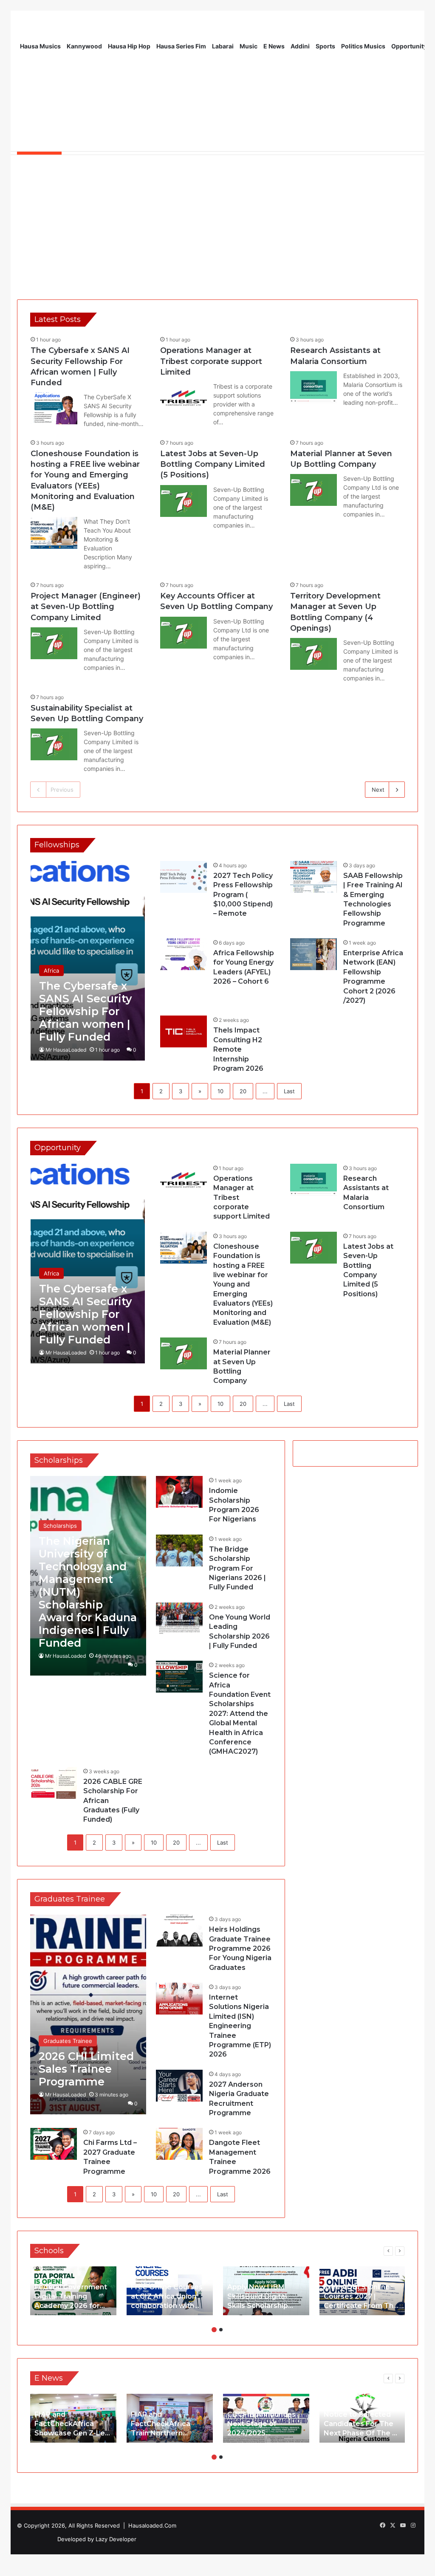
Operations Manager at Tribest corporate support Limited (211, 361)
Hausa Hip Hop (129, 46)
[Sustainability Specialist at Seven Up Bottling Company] (54, 744)
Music (249, 46)
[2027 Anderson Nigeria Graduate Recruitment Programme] (179, 2086)
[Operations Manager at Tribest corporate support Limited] (184, 398)
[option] (73, 2291)
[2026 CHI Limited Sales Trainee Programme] (88, 2015)
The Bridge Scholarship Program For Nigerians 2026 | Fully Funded (237, 1568)
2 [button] (221, 2330)
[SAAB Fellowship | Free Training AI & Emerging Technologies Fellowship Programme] (314, 877)
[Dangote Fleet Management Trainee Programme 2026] (179, 2144)
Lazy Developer (116, 2539)
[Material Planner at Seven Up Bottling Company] (314, 490)
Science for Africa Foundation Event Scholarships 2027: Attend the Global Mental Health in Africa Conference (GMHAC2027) (240, 1713)
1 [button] (214, 2330)
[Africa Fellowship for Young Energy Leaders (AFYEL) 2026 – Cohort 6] (184, 954)
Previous (62, 790)
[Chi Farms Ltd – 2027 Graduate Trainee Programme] (54, 2144)
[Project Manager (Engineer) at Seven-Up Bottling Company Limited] (54, 643)
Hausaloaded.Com (152, 2525)
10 (220, 1091)
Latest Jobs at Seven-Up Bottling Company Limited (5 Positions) (213, 464)
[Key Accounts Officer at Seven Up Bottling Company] (184, 633)
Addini (300, 46)
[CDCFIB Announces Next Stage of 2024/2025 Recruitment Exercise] (266, 2418)
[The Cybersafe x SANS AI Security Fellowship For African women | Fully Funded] (54, 408)
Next (378, 790)
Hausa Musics (40, 46)
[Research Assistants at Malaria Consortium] (314, 387)
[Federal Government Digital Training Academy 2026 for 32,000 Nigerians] (73, 2291)
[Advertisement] (217, 223)
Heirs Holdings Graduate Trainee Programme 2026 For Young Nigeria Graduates (240, 1948)
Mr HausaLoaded (66, 1050)
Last (289, 1091)
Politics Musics (363, 46)
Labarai (223, 46)
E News (274, 46)
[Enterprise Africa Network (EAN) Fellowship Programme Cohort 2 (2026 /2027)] (314, 954)
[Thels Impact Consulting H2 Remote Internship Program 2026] (184, 1031)
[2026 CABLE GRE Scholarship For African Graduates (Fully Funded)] (54, 1783)
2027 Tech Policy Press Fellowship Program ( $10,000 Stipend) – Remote (243, 895)
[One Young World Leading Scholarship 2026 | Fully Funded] (179, 1618)
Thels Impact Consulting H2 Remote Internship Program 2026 (238, 1049)
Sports (325, 46)
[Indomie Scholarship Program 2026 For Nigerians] (179, 1492)
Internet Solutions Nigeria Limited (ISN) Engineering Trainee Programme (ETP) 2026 (240, 2026)
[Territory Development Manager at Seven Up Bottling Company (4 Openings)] (314, 654)
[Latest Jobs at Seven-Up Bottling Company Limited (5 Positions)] (184, 501)
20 (243, 1091)
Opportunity (409, 46)
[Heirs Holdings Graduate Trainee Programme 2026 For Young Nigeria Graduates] (179, 1931)
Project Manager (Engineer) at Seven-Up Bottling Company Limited (86, 607)
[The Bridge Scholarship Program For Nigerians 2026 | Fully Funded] (179, 1550)
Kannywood (84, 46)
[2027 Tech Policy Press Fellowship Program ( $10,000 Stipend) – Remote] (184, 877)
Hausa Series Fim (181, 46)
